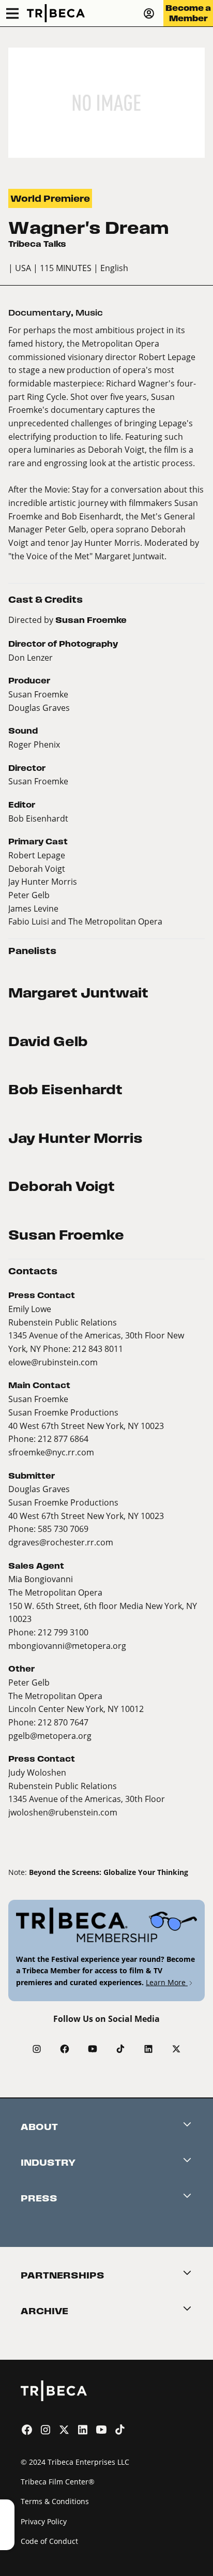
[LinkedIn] (148, 2049)
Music (89, 313)
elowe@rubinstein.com (53, 1362)
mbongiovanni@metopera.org (67, 1646)
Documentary (40, 313)
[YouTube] (93, 2049)
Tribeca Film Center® (58, 2482)
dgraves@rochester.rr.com (61, 1542)
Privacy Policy (44, 2521)
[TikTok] (120, 2049)
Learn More (167, 1982)
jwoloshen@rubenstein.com (63, 1812)
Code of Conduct (49, 2541)
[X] (176, 2049)
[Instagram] (37, 2049)
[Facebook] (65, 2049)
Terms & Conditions (55, 2501)
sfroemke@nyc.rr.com (51, 1452)
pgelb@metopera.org (50, 1736)
